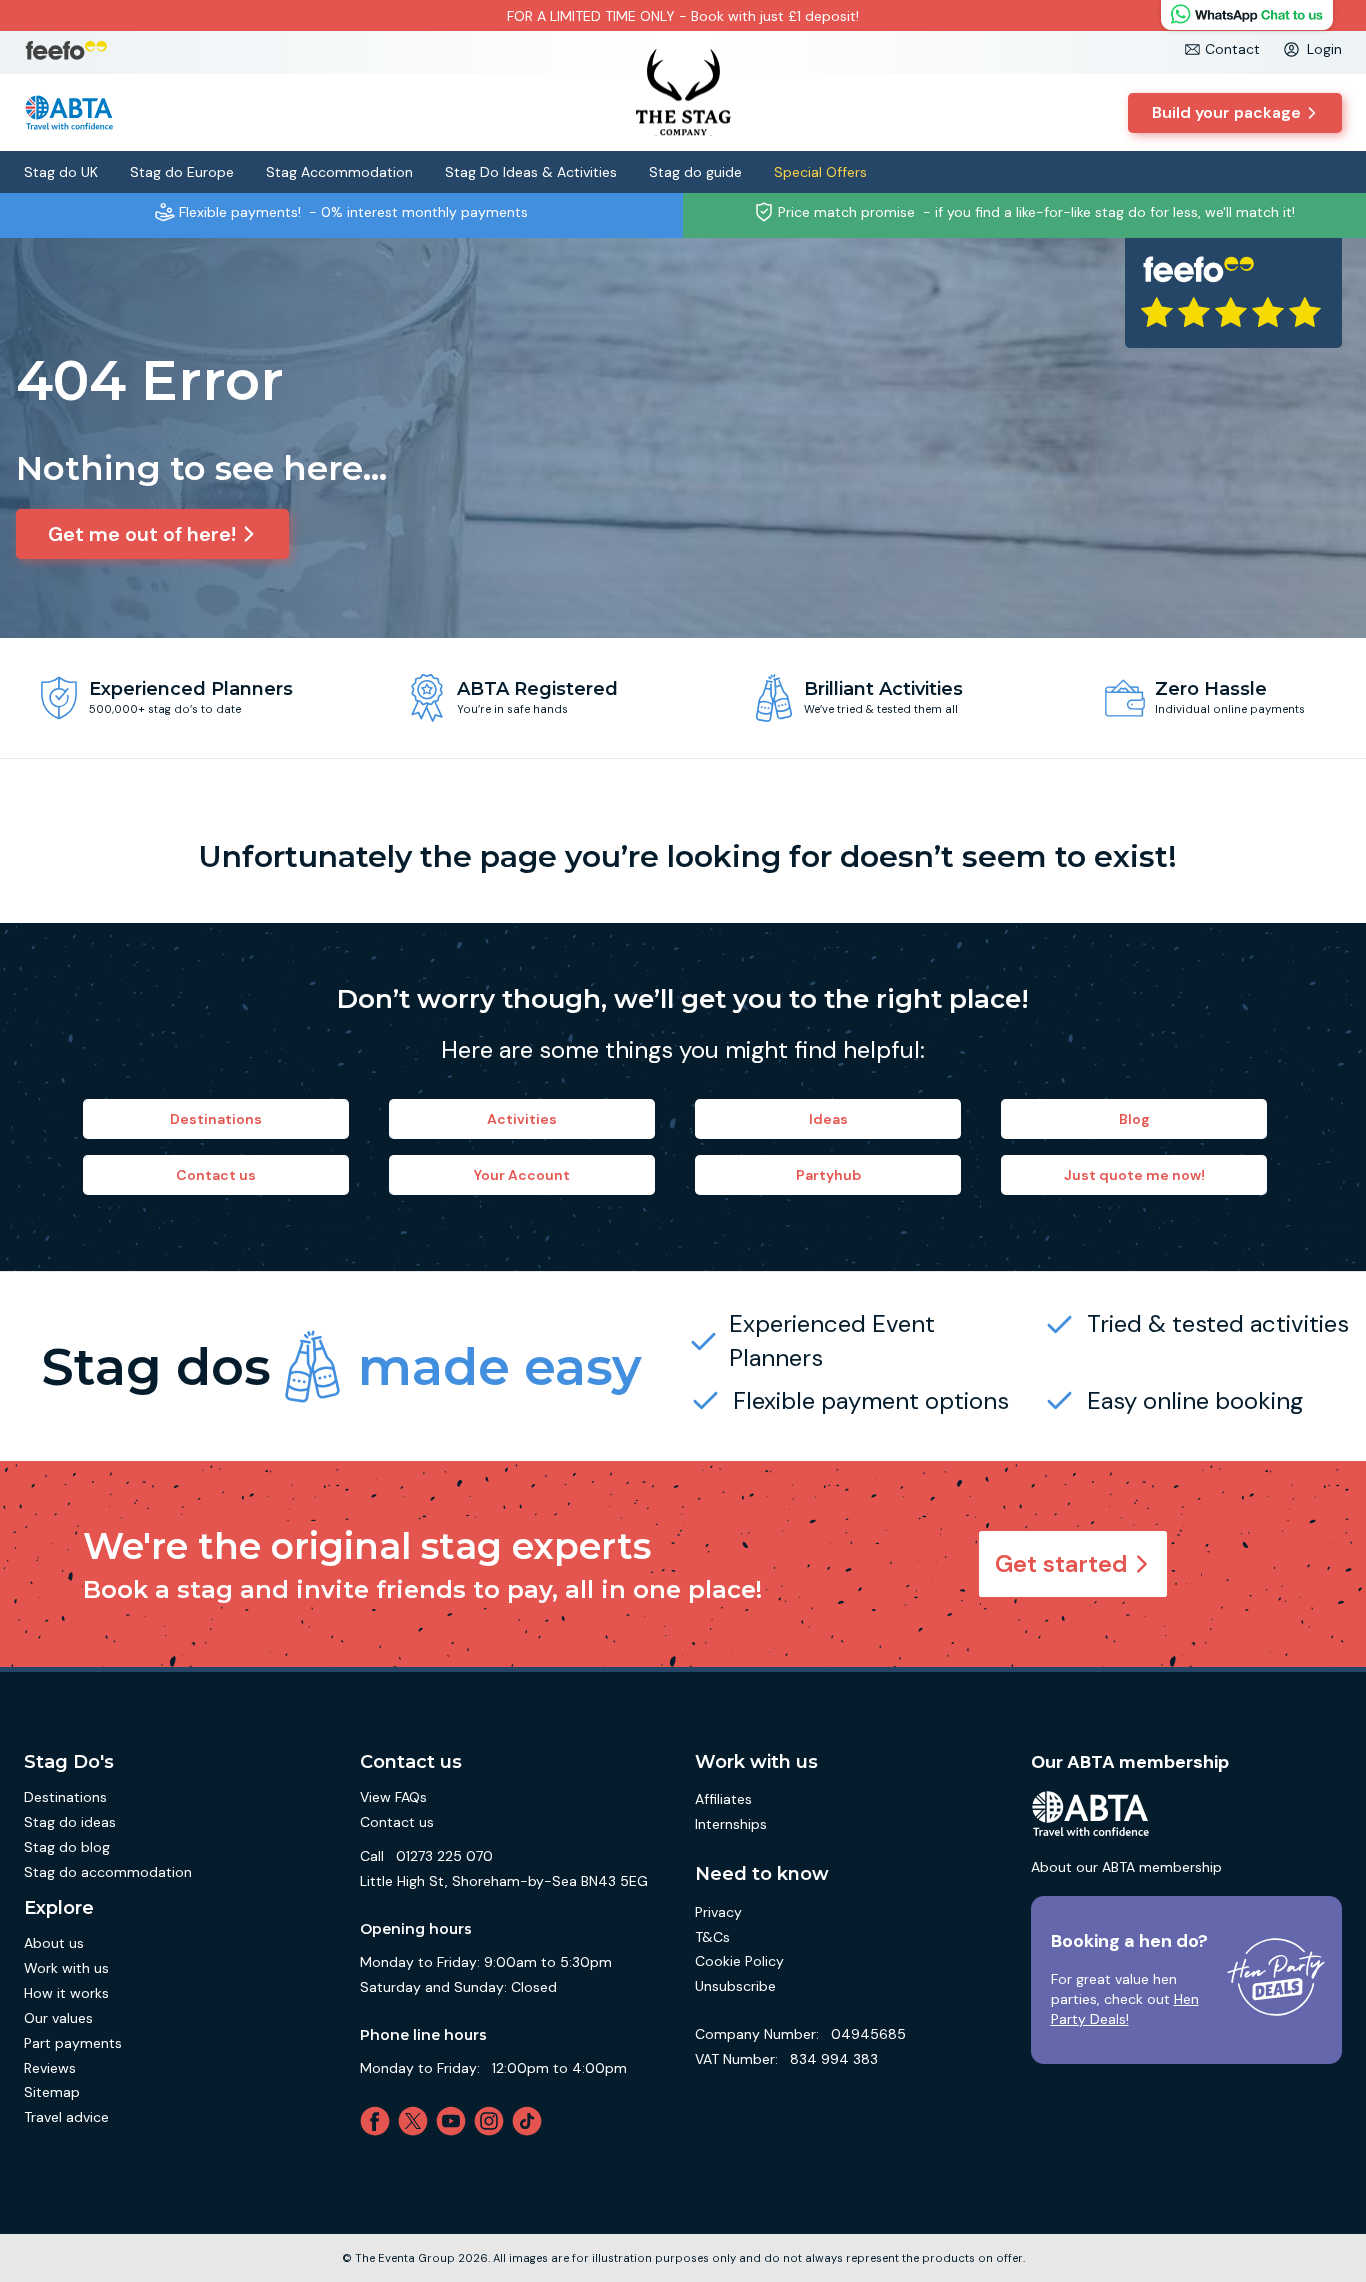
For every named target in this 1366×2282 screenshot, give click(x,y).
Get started (1061, 1563)
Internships (731, 1824)
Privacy (718, 1912)
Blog (1134, 1119)
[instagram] (493, 2121)
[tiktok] (531, 2121)
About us (54, 1943)
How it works (66, 1993)
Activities (522, 1119)
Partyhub (828, 1175)
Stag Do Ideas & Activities (531, 172)
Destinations (216, 1119)
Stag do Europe (182, 172)
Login (1324, 49)
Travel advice (66, 2117)
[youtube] (455, 2121)
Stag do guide (695, 172)
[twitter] (417, 2121)
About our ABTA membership (1126, 1867)
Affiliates (723, 1799)
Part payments (73, 2043)
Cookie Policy (739, 1961)
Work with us (66, 1968)
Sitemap (52, 2092)
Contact (1232, 49)
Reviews (50, 2068)
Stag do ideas (70, 1822)
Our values (58, 2018)
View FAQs (393, 1797)
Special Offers (820, 172)
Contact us (216, 1175)
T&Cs (712, 1937)
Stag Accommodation (339, 172)
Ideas (828, 1119)
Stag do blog (67, 1847)
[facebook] (379, 2121)
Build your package (1226, 112)
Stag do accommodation (108, 1872)
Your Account (522, 1175)
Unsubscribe (735, 1986)
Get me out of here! (142, 534)
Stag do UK (61, 172)
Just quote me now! (1134, 1175)
